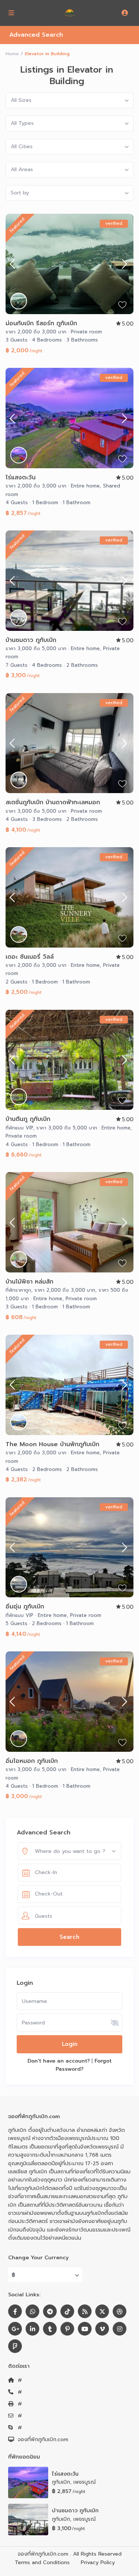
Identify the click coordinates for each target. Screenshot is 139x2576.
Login (70, 2044)
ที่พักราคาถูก (18, 1290)
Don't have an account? (59, 2061)
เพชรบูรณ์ (85, 2482)
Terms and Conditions (42, 2562)
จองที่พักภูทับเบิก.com (43, 2439)
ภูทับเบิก (61, 2482)
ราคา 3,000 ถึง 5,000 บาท (36, 648)
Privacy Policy (98, 2562)
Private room (86, 332)
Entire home (85, 486)
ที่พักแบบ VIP (19, 1128)
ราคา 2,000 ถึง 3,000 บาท (36, 332)
